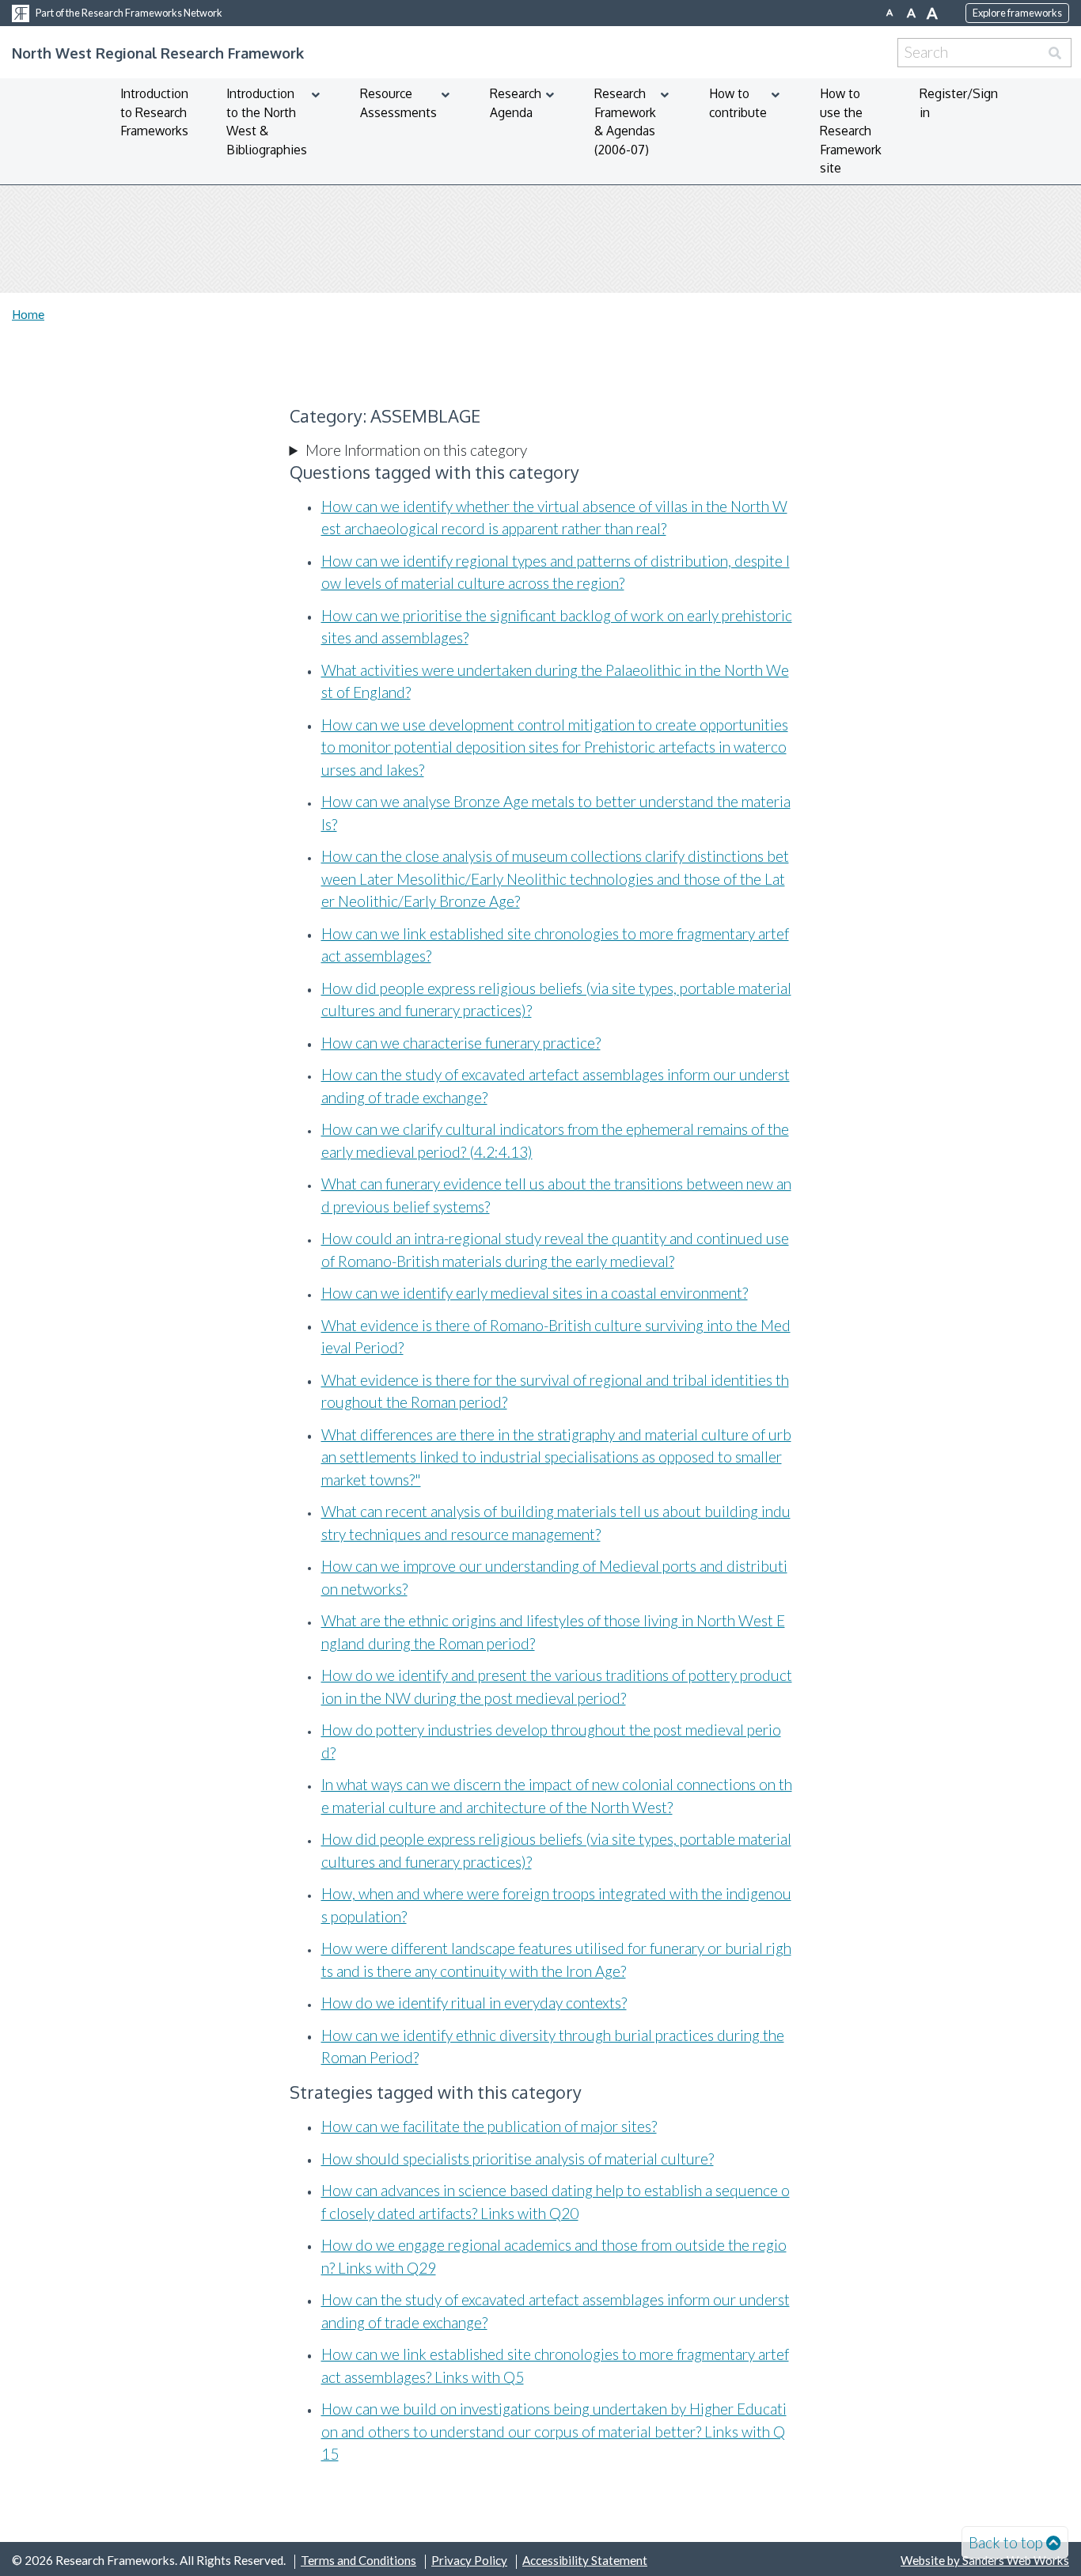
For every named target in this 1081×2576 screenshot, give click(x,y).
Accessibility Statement (585, 2560)
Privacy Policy (469, 2560)
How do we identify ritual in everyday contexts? (474, 2003)
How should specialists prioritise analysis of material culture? (518, 2159)
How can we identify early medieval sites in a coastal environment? (535, 1293)
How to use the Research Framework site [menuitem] (851, 131)
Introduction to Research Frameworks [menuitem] (154, 112)
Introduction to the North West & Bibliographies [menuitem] (267, 121)
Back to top (1006, 2542)
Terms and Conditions (358, 2560)
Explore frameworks (1017, 13)
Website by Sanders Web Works (985, 2560)
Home (28, 314)
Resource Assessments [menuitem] (398, 103)
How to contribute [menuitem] (738, 103)
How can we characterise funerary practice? (461, 1043)
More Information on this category (416, 450)
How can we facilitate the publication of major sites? (489, 2126)
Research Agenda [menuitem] (516, 103)
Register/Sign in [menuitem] (959, 103)
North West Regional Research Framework (158, 53)
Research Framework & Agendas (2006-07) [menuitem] (625, 121)
